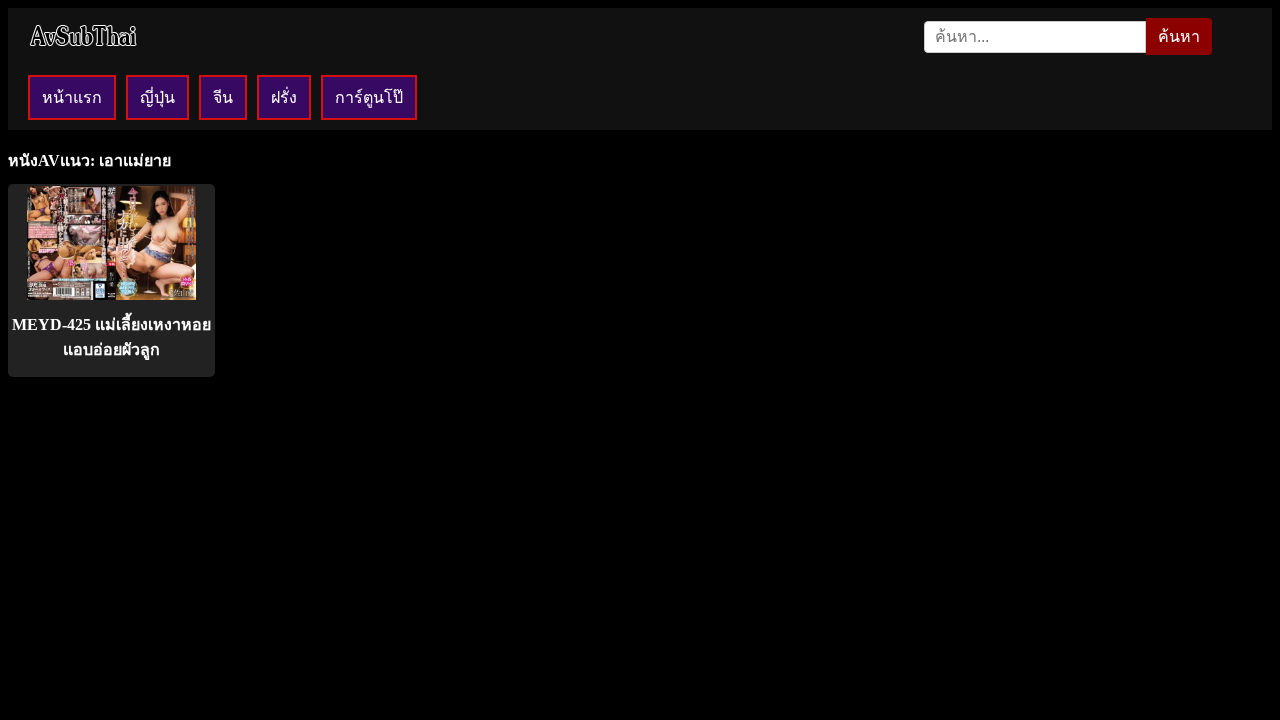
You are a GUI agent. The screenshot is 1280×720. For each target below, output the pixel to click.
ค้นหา (1179, 36)
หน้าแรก (72, 97)
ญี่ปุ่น (157, 97)
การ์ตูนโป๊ (369, 97)
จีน (223, 97)
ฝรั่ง (284, 97)
